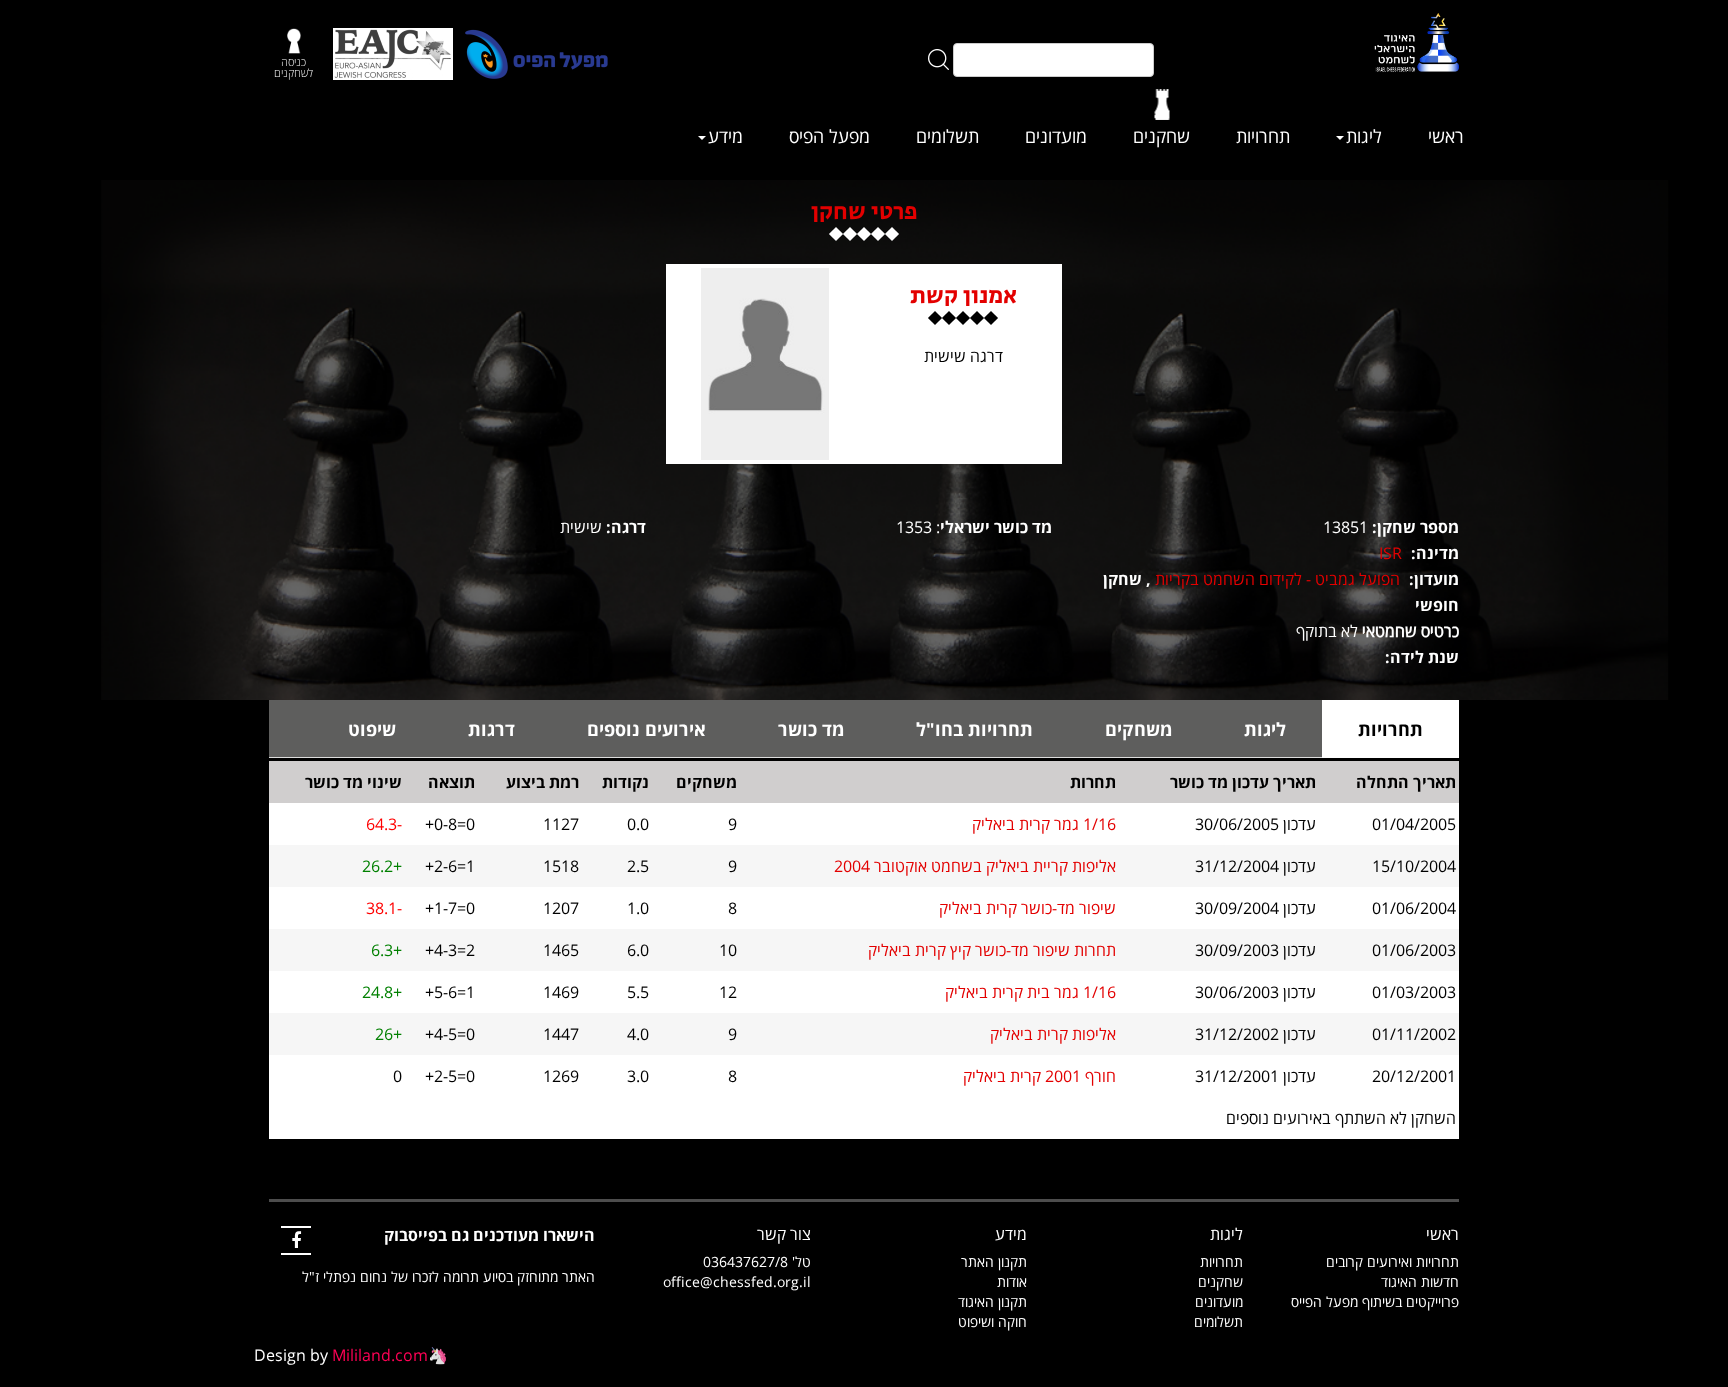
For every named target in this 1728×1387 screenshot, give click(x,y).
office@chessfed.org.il (737, 1281)
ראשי (1446, 136)
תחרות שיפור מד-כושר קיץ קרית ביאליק (992, 950)
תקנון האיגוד (992, 1301)
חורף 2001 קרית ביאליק (1039, 1076)
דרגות (491, 729)
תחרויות (1263, 136)
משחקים (1138, 729)
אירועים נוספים (646, 729)
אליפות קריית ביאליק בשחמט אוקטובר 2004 (975, 866)
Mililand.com (380, 1355)
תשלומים (947, 136)
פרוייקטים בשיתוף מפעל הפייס (1375, 1301)
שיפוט (372, 729)
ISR (1390, 553)
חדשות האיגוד (1420, 1281)
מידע (725, 136)
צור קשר (784, 1234)
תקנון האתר (994, 1261)
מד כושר (811, 729)
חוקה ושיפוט (992, 1321)
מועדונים (1056, 136)
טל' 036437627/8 (757, 1261)
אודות (1012, 1281)
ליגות (1364, 136)
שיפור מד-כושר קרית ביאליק (1027, 908)
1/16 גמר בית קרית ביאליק (1030, 992)
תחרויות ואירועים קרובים (1392, 1261)
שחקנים (1161, 136)
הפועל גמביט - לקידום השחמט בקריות (1277, 579)
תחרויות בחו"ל (974, 729)
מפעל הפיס (829, 136)
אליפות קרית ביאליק (1053, 1034)
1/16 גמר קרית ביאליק (1044, 824)
